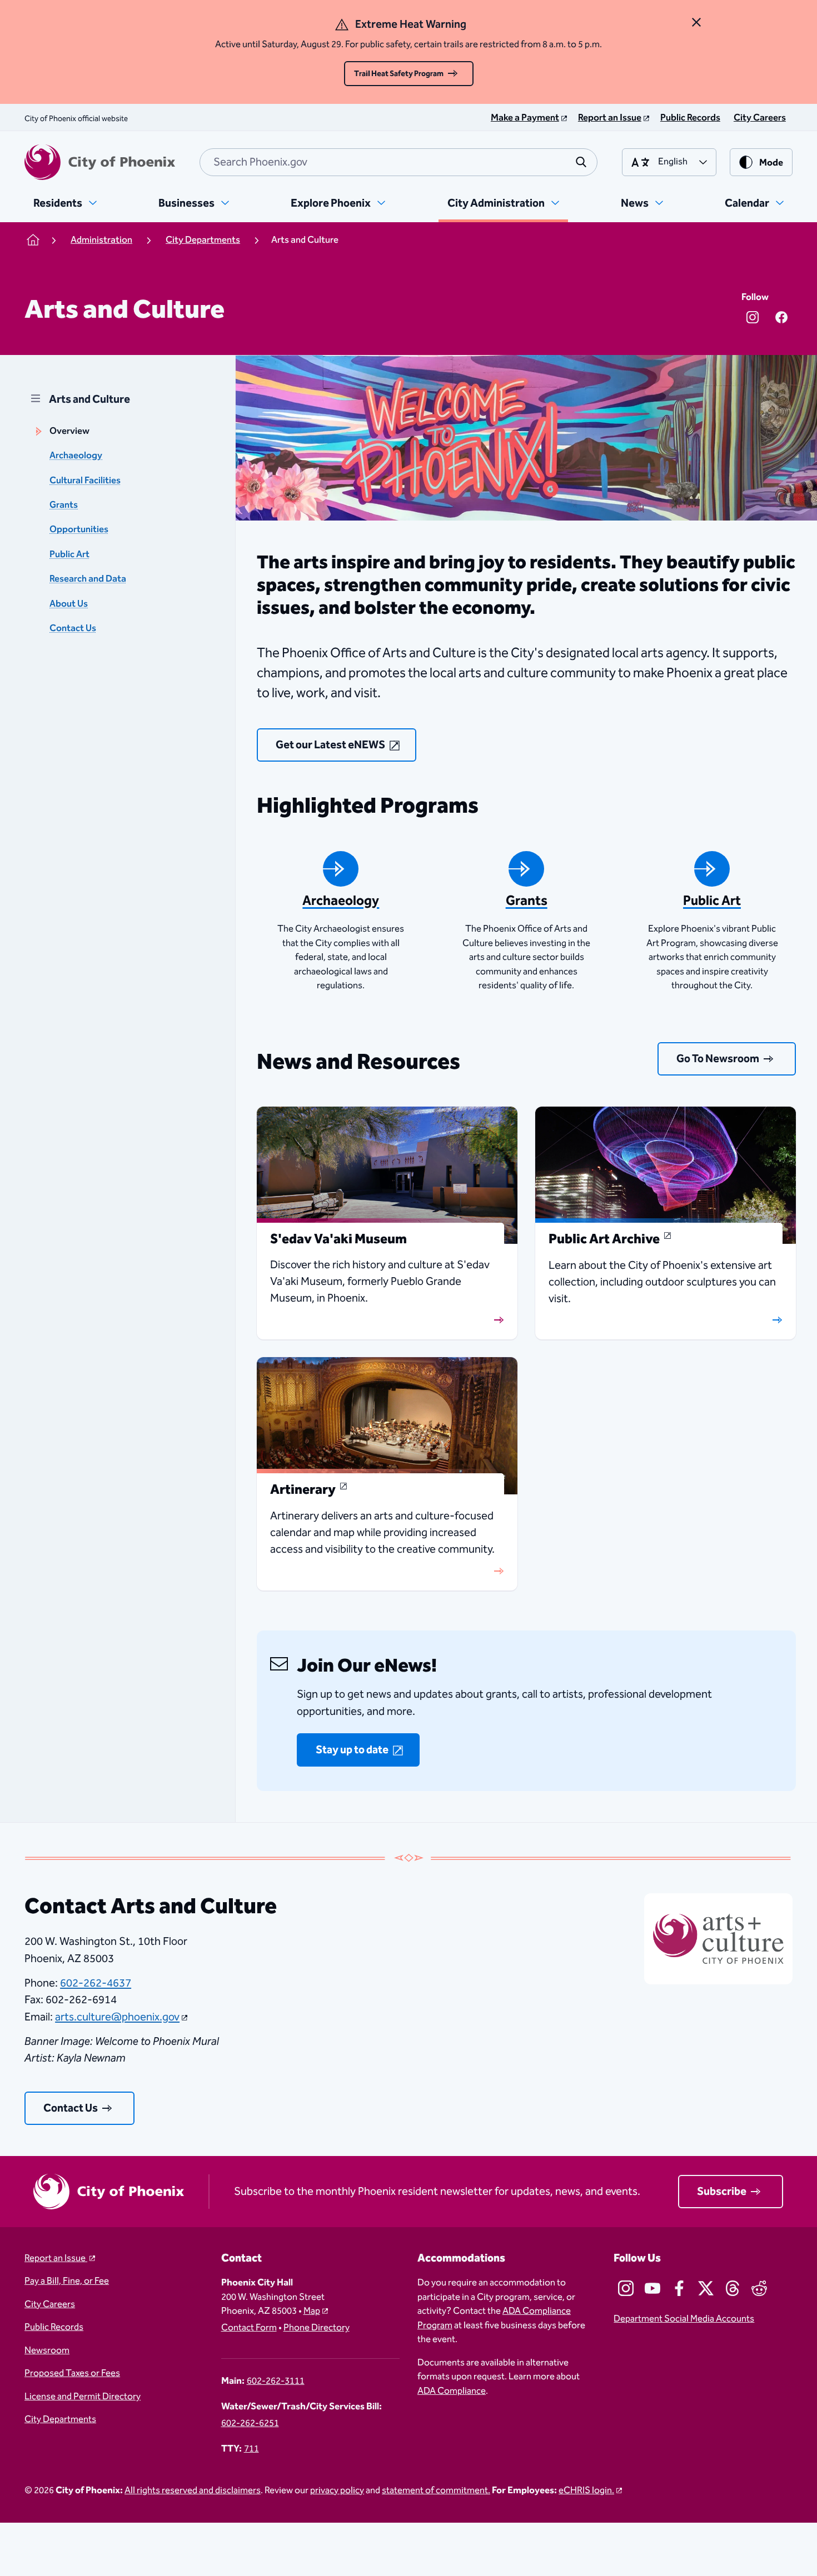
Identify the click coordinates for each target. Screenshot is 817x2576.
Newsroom (47, 2351)
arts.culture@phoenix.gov (117, 2017)
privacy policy (337, 2491)
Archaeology (76, 456)
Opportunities (79, 530)
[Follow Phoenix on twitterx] (706, 2288)
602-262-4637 (96, 1983)
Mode (771, 163)
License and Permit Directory (83, 2397)
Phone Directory (317, 2328)
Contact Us (73, 629)
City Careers (50, 2305)
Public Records (54, 2328)
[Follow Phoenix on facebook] (679, 2288)
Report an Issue (56, 2259)
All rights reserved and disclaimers (193, 2491)
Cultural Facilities (85, 481)
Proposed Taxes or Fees (72, 2374)
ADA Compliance (452, 2391)
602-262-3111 (276, 2382)
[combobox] (398, 162)
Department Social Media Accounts (684, 2319)
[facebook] (781, 317)
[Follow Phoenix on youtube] (652, 2288)
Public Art (69, 555)
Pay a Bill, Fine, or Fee (67, 2282)
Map (312, 2311)
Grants (64, 505)
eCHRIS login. (586, 2491)
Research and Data (88, 579)
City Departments (60, 2420)
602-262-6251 (250, 2424)
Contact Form (249, 2328)
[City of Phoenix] (100, 162)
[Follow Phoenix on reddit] (759, 2288)
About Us (69, 604)
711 (251, 2449)
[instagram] (753, 317)
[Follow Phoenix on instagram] (626, 2288)
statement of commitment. (436, 2491)
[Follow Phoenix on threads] (733, 2288)
